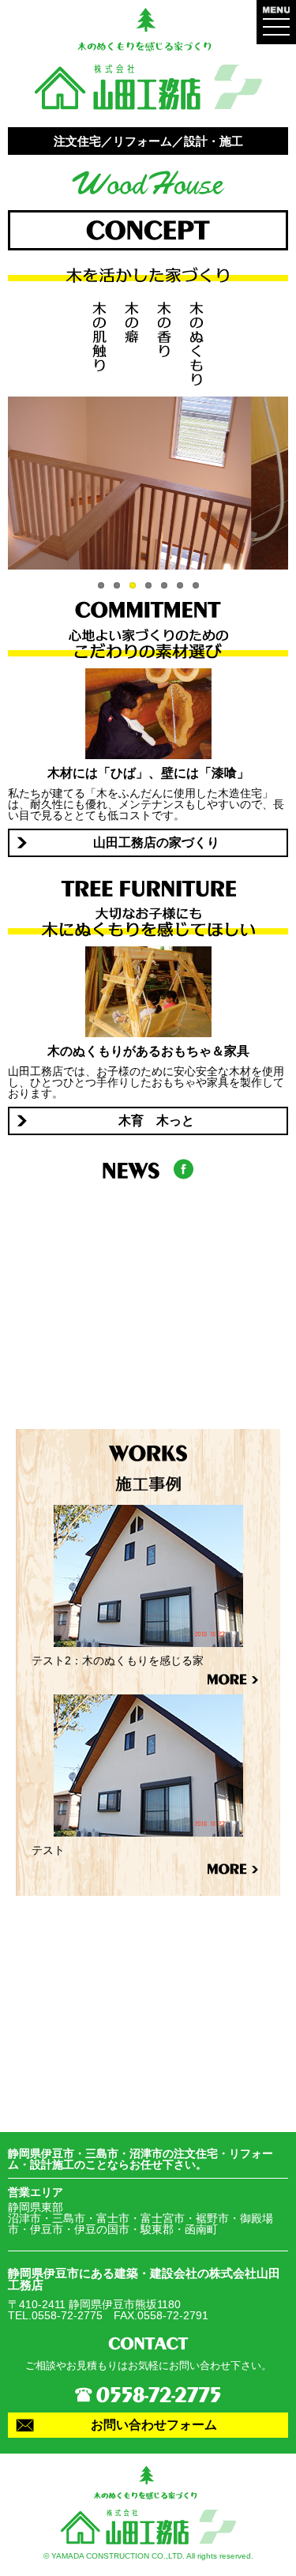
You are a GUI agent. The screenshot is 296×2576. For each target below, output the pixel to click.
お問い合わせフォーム (154, 2425)
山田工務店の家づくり (156, 842)
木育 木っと (156, 1121)
